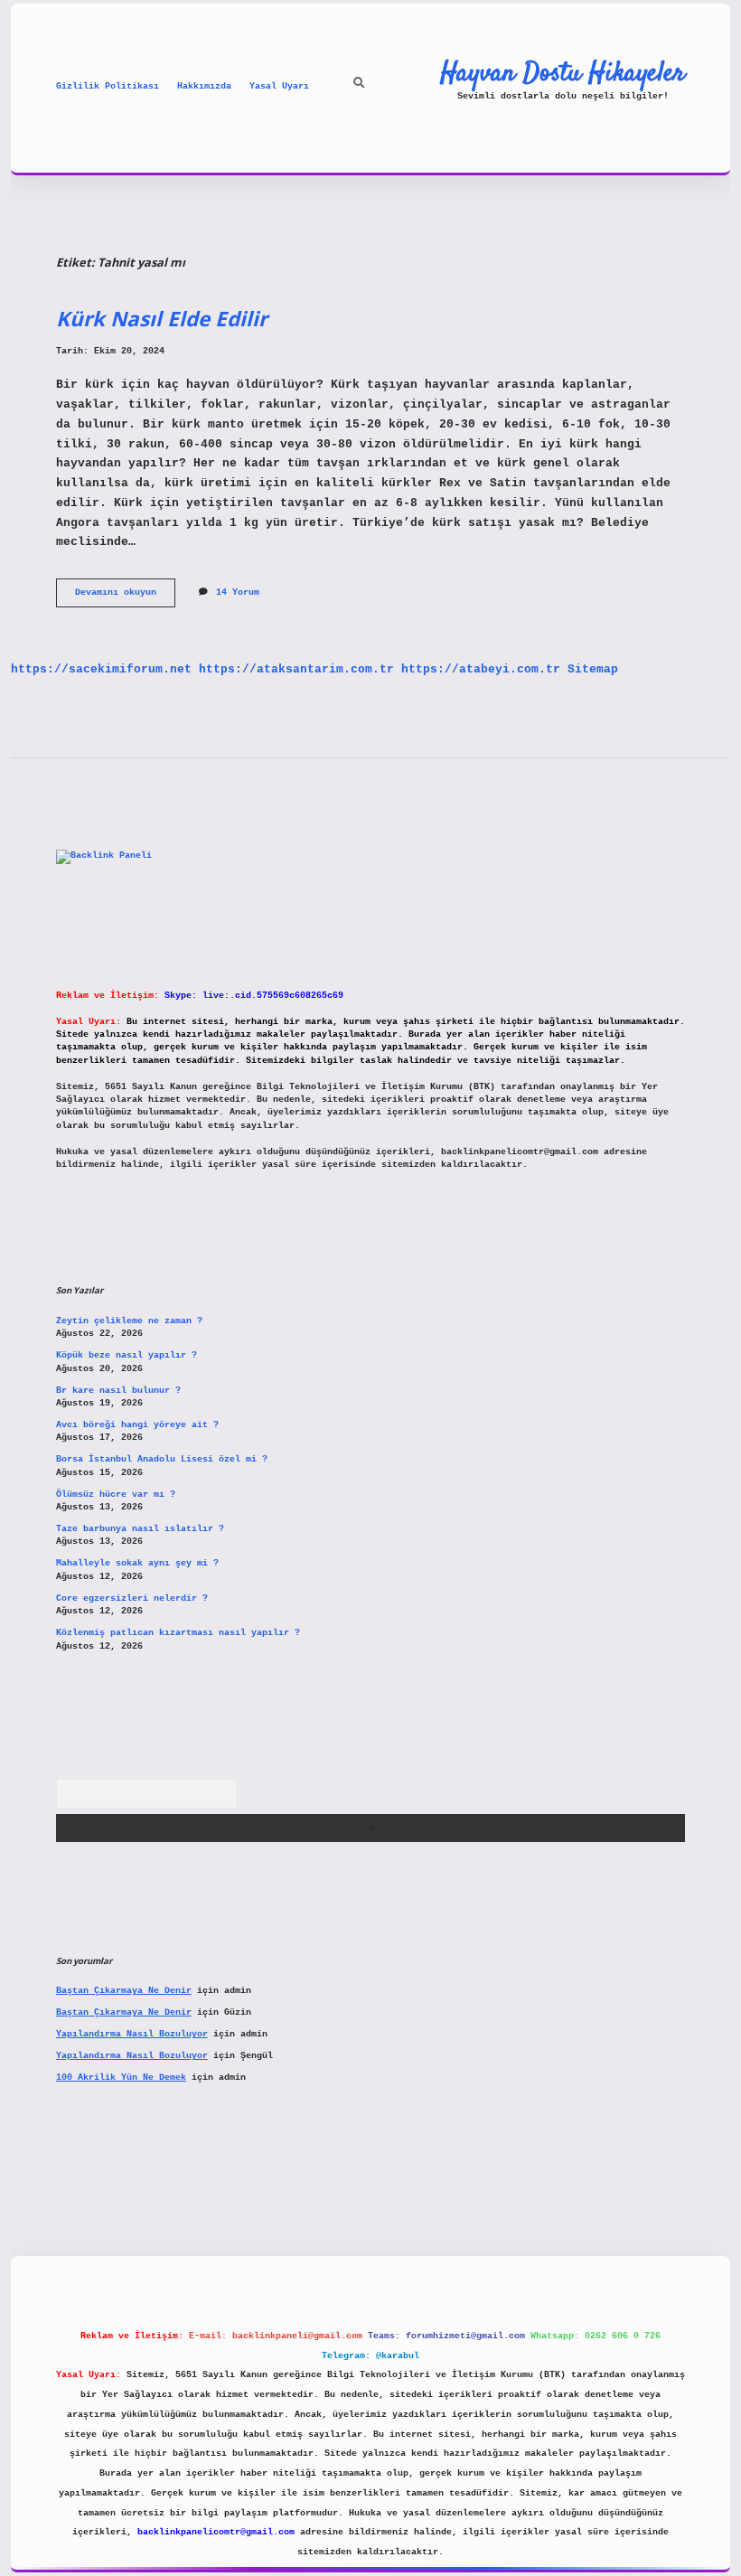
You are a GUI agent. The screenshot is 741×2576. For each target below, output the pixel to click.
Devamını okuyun (125, 597)
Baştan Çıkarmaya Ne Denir (124, 1991)
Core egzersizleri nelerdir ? (132, 1598)
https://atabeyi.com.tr (481, 669)
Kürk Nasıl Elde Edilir (162, 319)
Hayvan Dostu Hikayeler (563, 73)
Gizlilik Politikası (108, 86)
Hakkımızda (204, 86)
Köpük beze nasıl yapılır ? (127, 1355)
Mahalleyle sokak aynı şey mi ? (137, 1563)
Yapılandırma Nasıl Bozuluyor (132, 2034)
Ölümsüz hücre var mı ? (116, 1495)
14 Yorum (238, 592)
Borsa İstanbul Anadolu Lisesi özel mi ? (162, 1459)
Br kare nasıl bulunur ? (118, 1391)
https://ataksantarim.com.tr (296, 669)
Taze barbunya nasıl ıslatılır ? (140, 1529)
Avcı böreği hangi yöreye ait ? (137, 1425)
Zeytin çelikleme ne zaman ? (129, 1321)
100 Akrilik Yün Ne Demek (121, 2078)
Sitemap (593, 669)
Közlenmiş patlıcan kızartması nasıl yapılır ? (178, 1633)
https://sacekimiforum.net (101, 669)
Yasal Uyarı (279, 86)
